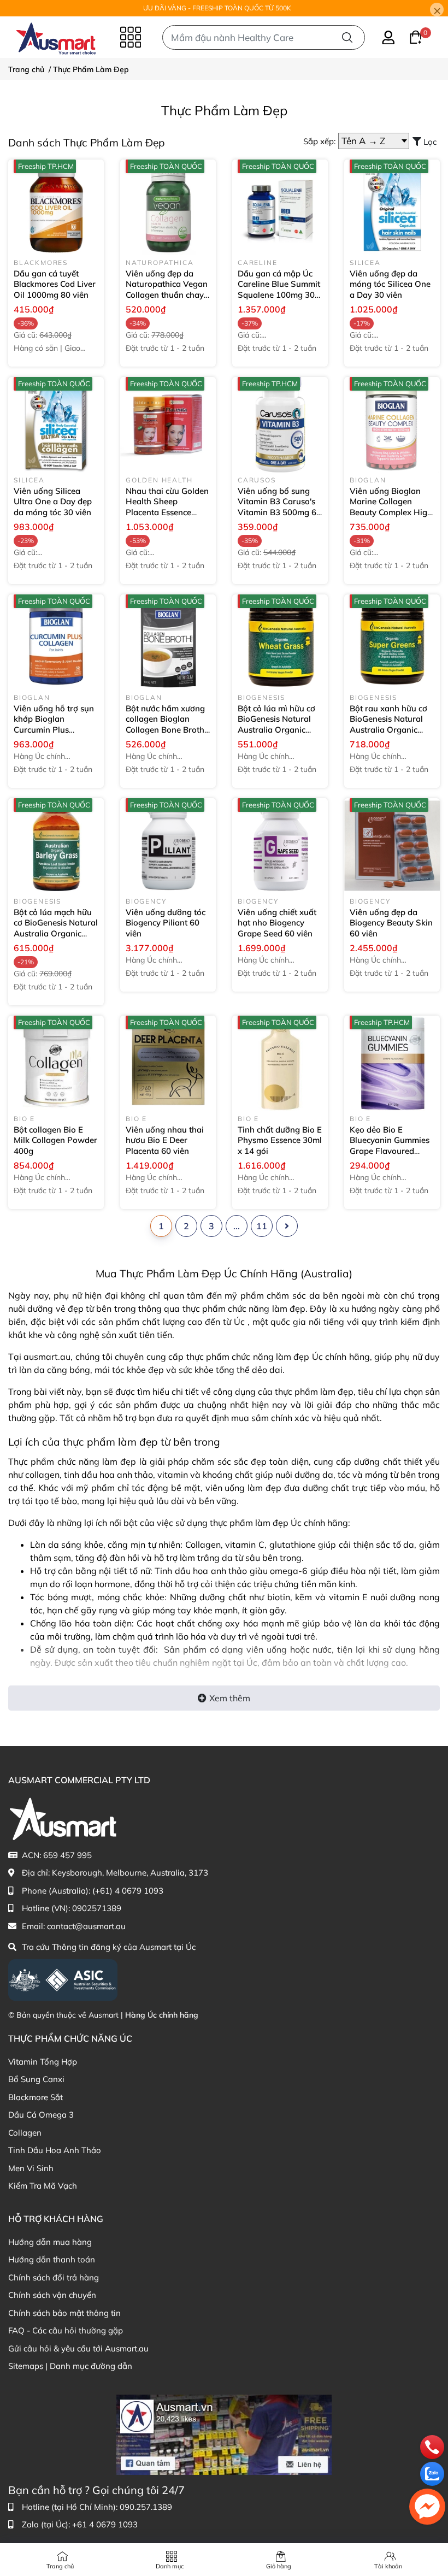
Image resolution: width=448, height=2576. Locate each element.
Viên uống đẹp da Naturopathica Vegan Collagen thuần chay (167, 290)
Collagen (25, 2133)
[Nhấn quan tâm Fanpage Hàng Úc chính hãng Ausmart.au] (224, 2434)
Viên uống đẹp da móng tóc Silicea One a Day (390, 284)
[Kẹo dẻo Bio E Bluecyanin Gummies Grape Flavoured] (392, 1063)
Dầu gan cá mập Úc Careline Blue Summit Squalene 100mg (279, 290)
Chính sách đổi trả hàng (54, 2277)
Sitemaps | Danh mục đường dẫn (70, 2366)
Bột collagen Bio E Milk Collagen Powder (55, 1140)
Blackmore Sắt (36, 2097)
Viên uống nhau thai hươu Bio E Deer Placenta (165, 1140)
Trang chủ (60, 2566)
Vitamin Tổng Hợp (43, 2062)
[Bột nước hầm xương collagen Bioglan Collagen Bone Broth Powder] (168, 642)
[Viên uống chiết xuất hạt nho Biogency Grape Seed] (280, 846)
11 (262, 1226)
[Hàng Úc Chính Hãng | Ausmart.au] (56, 37)
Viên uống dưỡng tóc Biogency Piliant (166, 923)
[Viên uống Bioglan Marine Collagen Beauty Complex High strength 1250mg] (392, 425)
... (237, 1226)
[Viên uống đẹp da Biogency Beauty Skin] (392, 846)
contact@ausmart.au (86, 1926)
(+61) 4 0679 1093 (128, 1891)
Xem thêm (230, 1698)
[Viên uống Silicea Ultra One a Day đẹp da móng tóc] (56, 425)
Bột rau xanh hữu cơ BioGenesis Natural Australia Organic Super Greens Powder (392, 730)
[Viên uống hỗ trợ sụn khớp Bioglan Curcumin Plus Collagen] (56, 642)
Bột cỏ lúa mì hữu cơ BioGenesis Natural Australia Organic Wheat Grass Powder (279, 730)
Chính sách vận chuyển (52, 2295)
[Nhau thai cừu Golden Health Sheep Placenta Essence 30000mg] (168, 425)
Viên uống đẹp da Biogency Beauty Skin (391, 923)
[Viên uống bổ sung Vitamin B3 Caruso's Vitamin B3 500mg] (280, 425)
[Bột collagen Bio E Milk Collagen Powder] (56, 1063)
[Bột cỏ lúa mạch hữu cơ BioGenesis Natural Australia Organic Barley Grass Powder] (56, 846)
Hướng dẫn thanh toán (52, 2259)
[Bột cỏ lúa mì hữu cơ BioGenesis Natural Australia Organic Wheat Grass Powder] (280, 642)
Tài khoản (388, 2566)
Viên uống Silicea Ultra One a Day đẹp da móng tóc (53, 502)
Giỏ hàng (279, 2566)
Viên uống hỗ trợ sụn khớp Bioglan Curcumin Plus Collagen (54, 724)
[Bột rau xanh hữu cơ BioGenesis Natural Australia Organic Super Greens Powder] (392, 642)
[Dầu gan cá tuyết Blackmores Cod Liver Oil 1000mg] (56, 207)
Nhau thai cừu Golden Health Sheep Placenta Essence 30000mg (167, 507)
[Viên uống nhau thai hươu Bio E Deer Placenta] (168, 1063)
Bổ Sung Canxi (36, 2079)
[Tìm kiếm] (347, 37)
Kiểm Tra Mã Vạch (43, 2186)
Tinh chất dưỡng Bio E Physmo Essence (280, 1140)
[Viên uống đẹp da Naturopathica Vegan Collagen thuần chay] (168, 207)
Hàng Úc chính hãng (162, 2015)
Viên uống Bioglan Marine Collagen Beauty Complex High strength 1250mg (391, 512)
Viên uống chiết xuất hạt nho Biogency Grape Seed (277, 923)
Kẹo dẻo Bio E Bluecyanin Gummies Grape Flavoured (390, 1146)
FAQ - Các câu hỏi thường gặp (66, 2330)
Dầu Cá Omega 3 (41, 2115)
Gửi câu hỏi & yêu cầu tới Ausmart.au (78, 2348)
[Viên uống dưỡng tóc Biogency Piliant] (168, 846)
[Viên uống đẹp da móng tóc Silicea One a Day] (392, 207)
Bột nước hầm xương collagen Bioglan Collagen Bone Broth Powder (165, 724)
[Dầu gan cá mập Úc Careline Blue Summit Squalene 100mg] (280, 207)
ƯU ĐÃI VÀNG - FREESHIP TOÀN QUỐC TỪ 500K (217, 8)
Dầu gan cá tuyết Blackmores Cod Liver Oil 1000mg (55, 284)
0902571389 (97, 1908)
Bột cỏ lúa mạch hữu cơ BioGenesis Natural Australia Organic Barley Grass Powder (56, 933)
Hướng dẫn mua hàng (50, 2242)
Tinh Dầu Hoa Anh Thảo (55, 2150)
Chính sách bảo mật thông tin (64, 2313)
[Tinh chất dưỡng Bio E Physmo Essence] (280, 1063)
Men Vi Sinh (31, 2168)
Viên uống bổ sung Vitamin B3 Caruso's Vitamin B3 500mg (279, 507)
